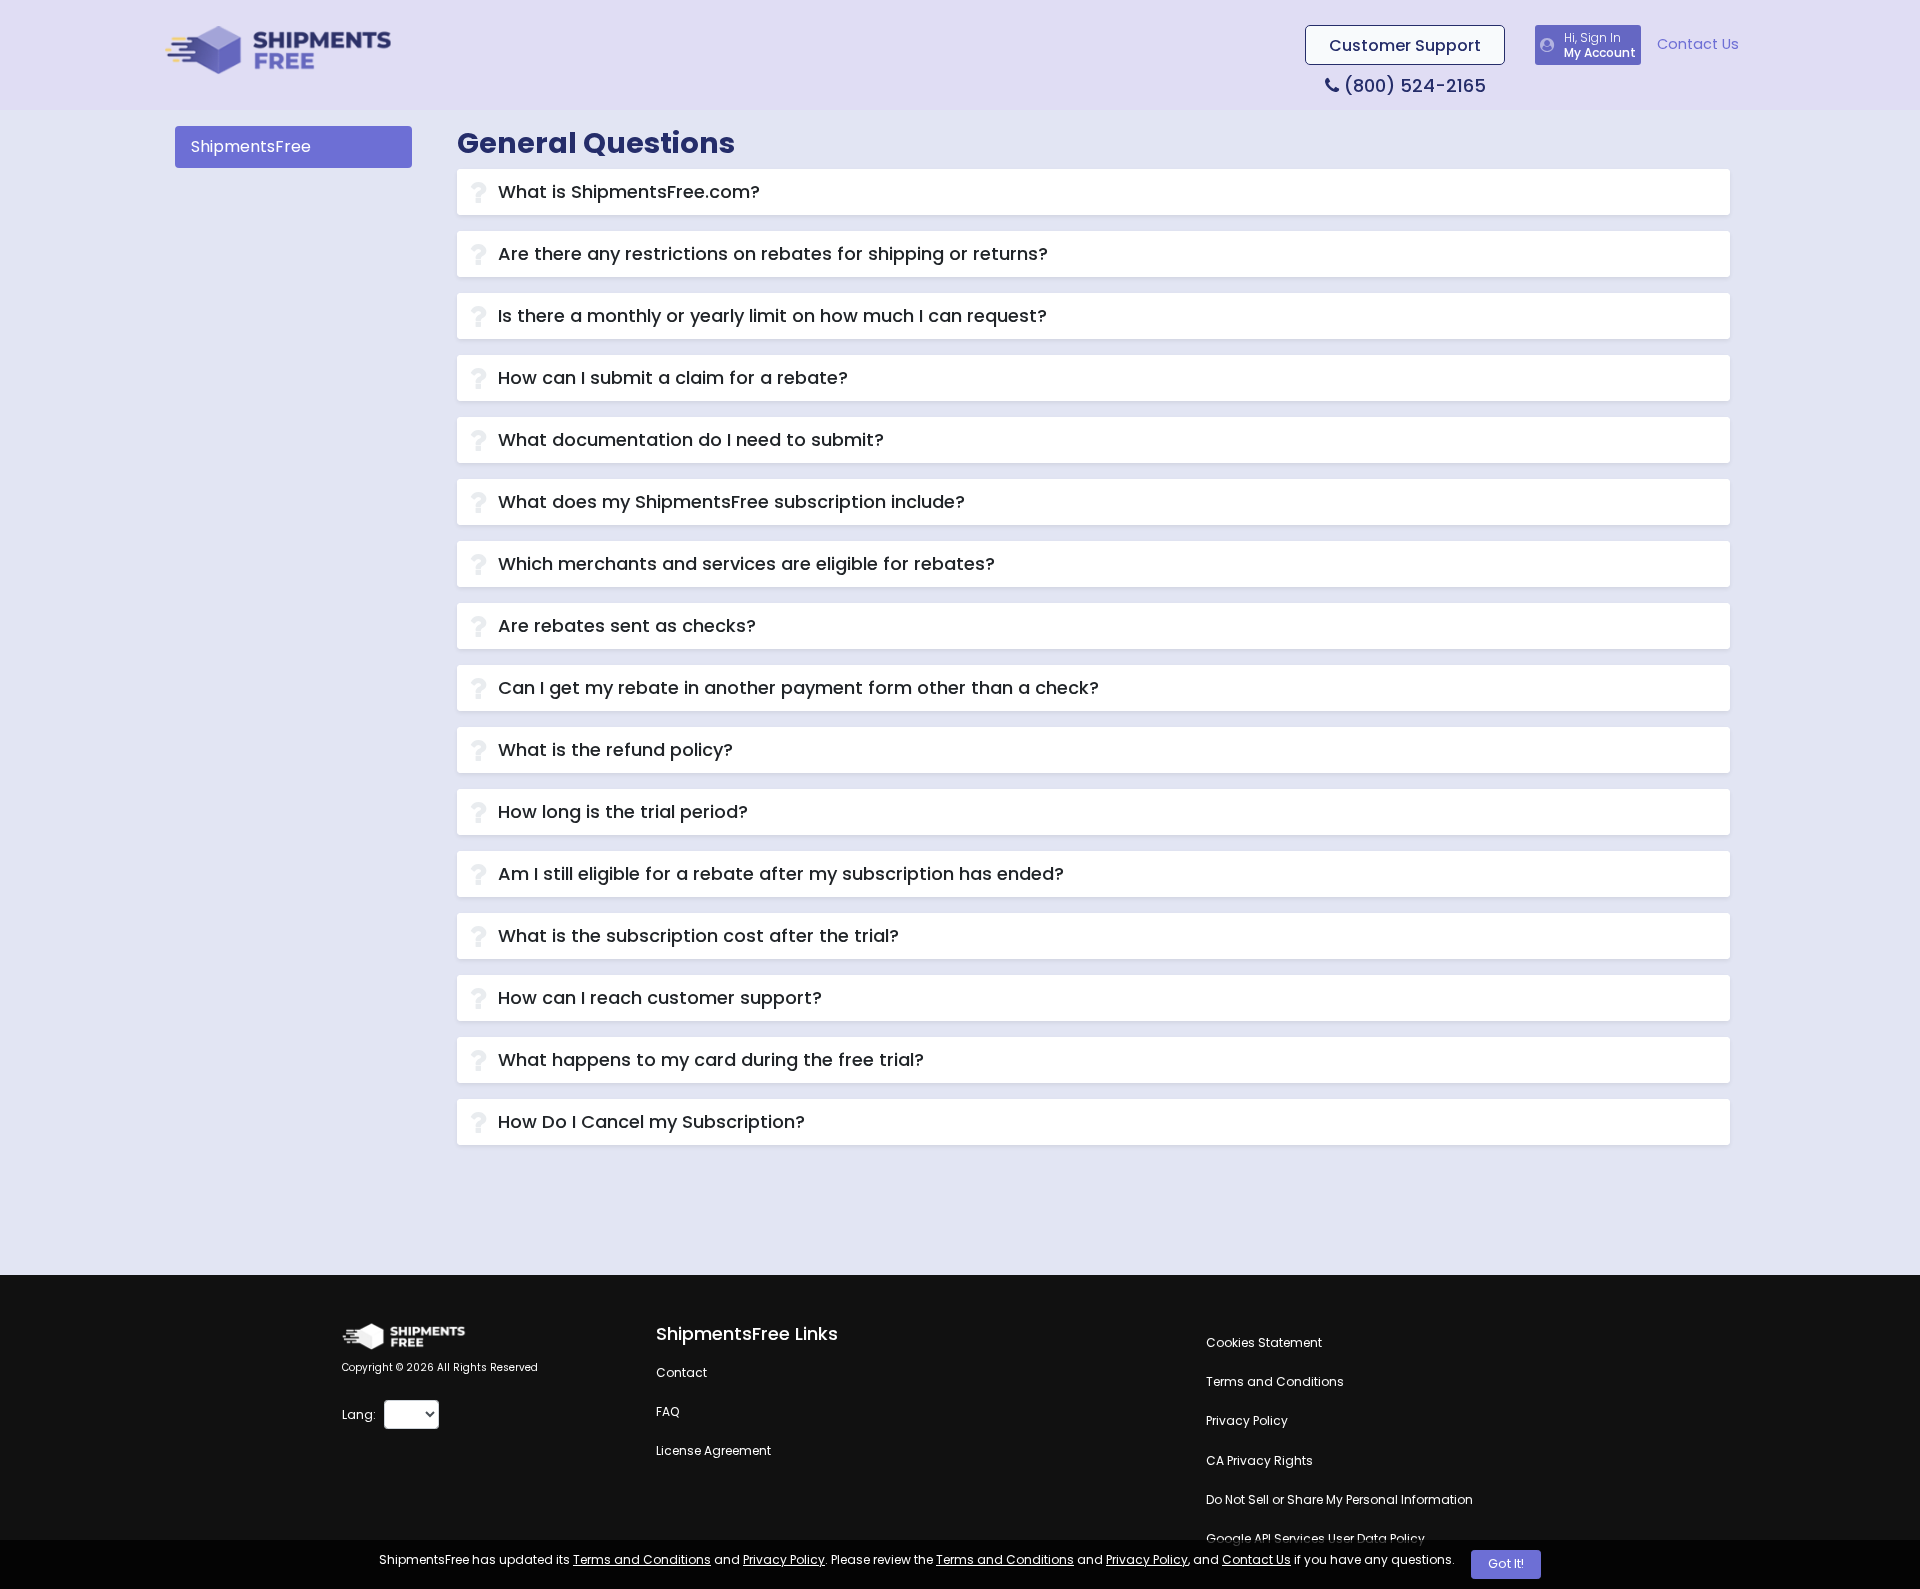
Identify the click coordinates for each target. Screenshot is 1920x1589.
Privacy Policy (784, 1559)
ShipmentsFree (251, 146)
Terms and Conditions (642, 1559)
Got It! (1506, 1563)
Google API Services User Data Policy (1315, 1538)
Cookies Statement (1264, 1342)
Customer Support (1405, 45)
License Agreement (713, 1450)
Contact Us (1698, 44)
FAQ (667, 1411)
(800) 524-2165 (1412, 85)
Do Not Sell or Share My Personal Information (1339, 1499)
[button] (1093, 192)
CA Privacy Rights (1259, 1460)
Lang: (359, 1414)
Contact (681, 1372)
